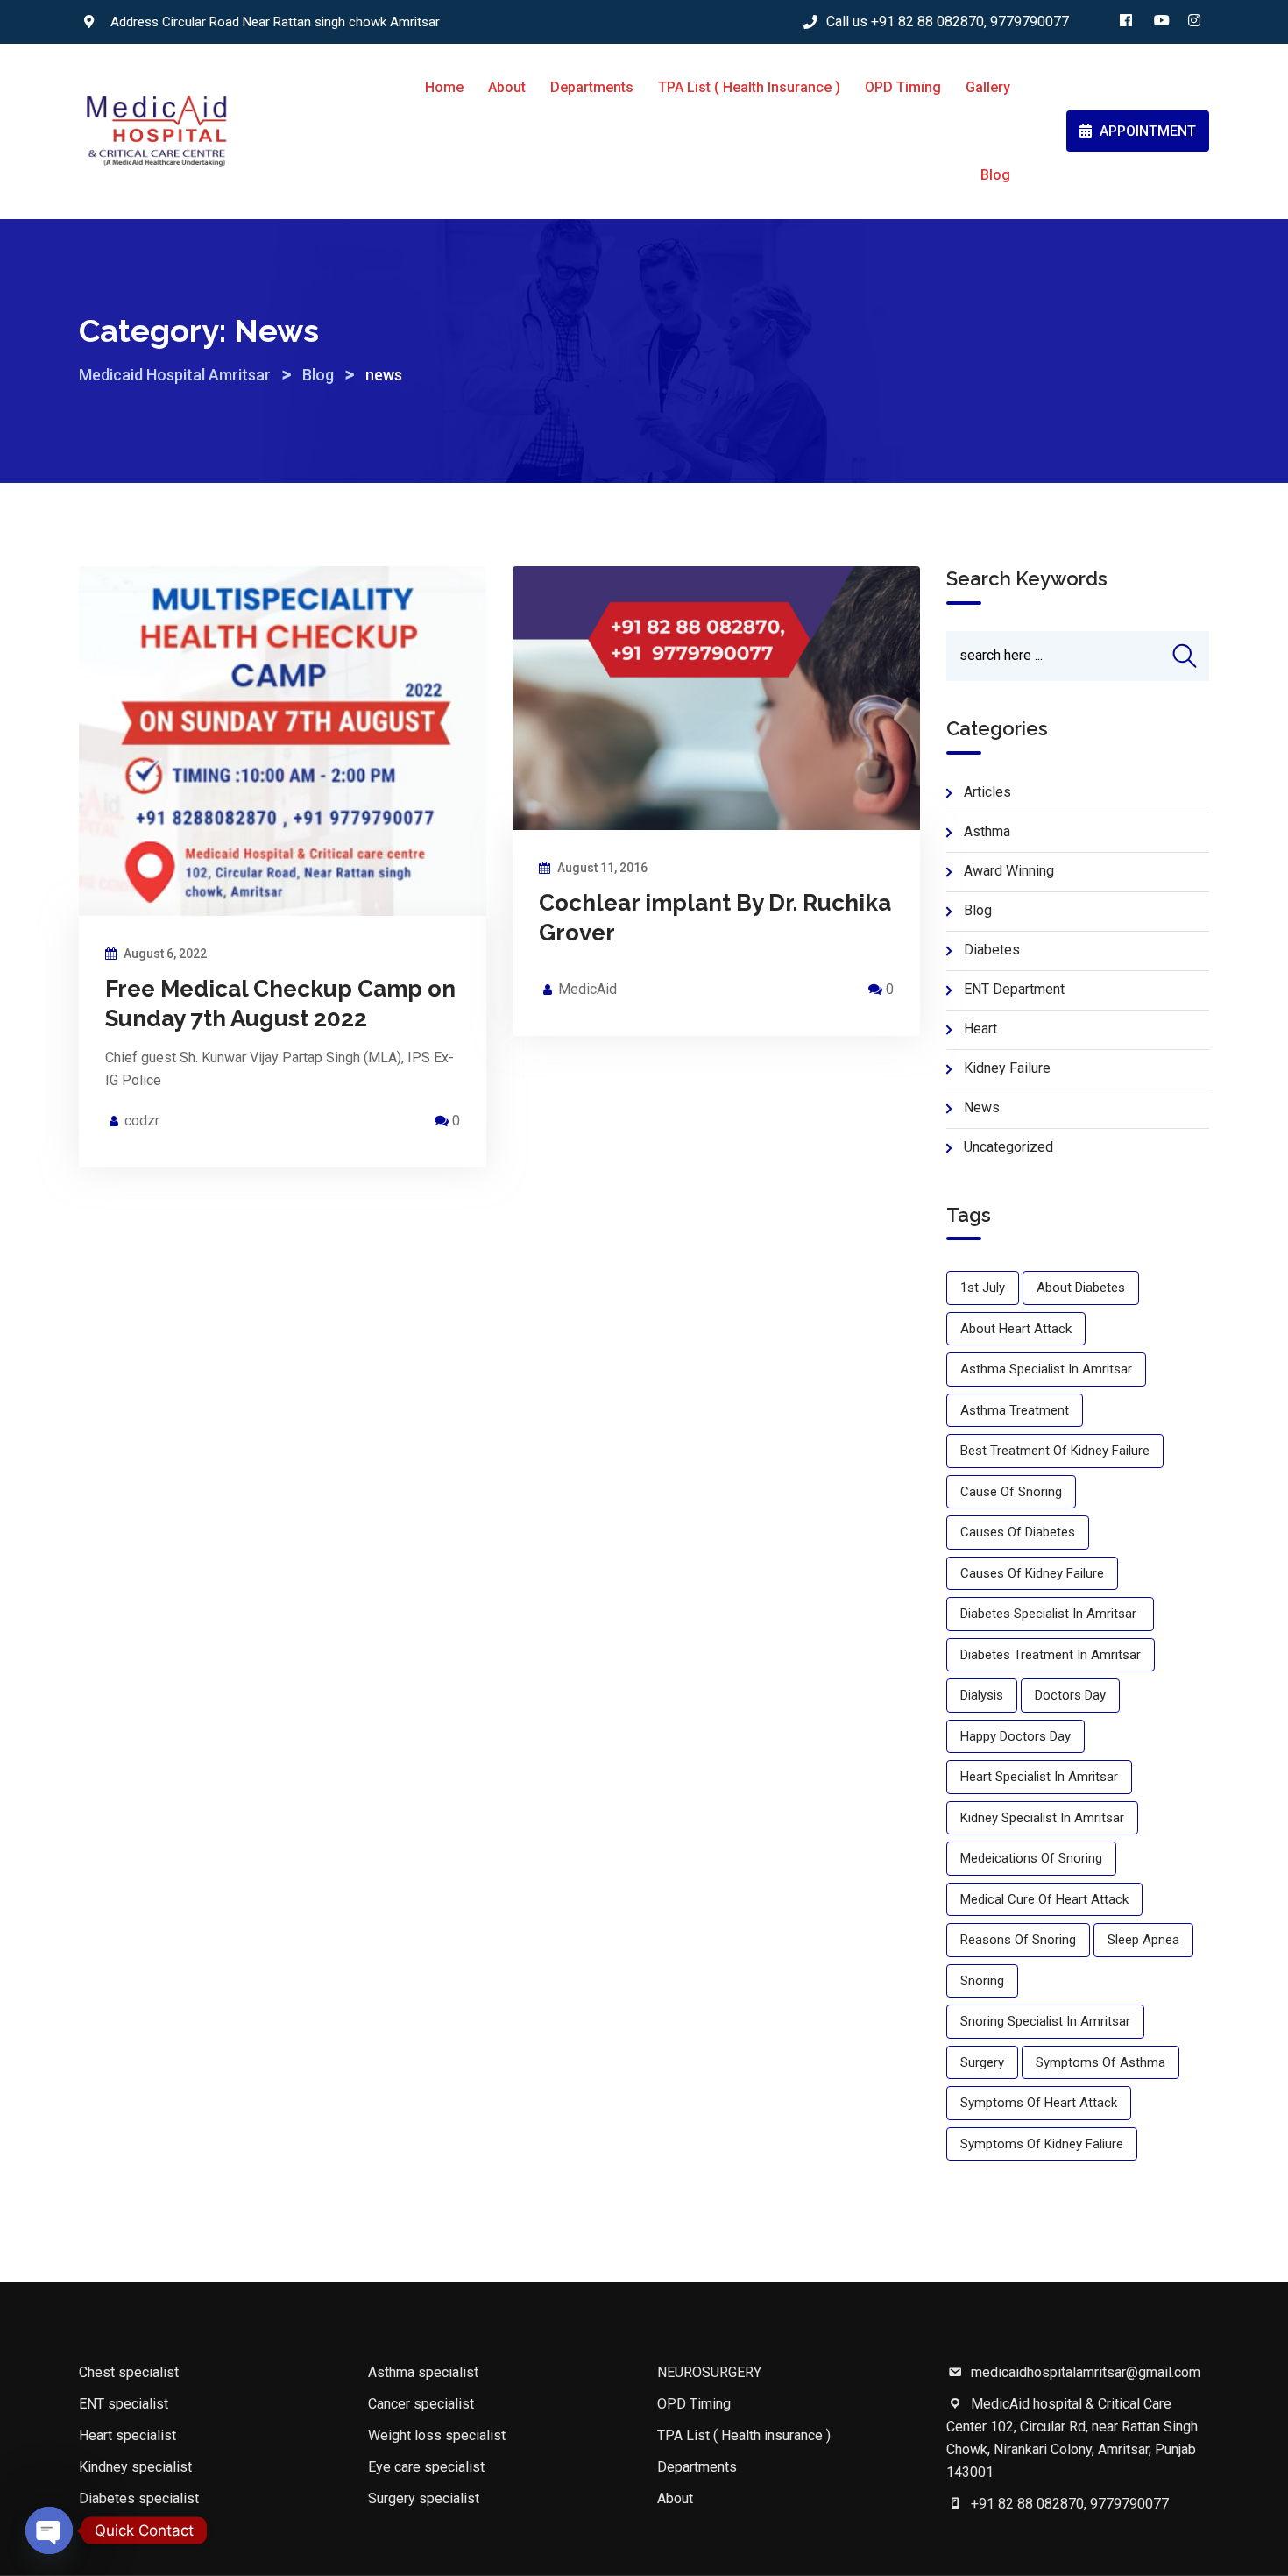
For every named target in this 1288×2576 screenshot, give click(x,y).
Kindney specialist (135, 2467)
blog (978, 910)
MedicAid (587, 989)
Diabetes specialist (139, 2498)
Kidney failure (1007, 1068)
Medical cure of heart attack (1044, 1899)
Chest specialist (129, 2372)
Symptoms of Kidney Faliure (1042, 2144)
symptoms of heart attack (1039, 2103)
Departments (592, 87)
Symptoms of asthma (1100, 2062)
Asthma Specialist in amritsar (1046, 1369)
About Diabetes (1081, 1288)
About (507, 87)
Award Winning (1009, 871)
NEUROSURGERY (709, 2372)
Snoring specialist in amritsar (1045, 2021)
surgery (982, 2062)
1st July (983, 1288)
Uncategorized (1008, 1147)
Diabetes (992, 950)
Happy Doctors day (1016, 1736)
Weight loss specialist (437, 2435)
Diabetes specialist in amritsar (1050, 1614)
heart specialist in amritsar (1039, 1777)
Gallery (988, 87)
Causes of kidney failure (1032, 1573)
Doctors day (1070, 1695)
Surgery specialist (424, 2498)
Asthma (987, 831)
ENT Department (1014, 989)
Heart (980, 1029)
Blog (995, 175)
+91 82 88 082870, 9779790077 (970, 21)
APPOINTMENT (1146, 131)
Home (444, 87)
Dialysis (982, 1695)
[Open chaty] (49, 2530)
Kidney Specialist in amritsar (1042, 1818)
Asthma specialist (423, 2372)
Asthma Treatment (1015, 1410)
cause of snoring (1011, 1492)
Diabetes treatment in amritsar (1051, 1655)
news (982, 1107)
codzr (142, 1121)
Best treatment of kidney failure (1055, 1451)
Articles (987, 792)
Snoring (982, 1981)
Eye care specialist (426, 2467)
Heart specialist (127, 2435)
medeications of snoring (1031, 1858)
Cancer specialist (421, 2404)
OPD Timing (903, 87)
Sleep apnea (1143, 1940)
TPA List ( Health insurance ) (749, 87)
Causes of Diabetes (1018, 1532)
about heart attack (1016, 1329)
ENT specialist (124, 2404)
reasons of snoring (1018, 1940)
